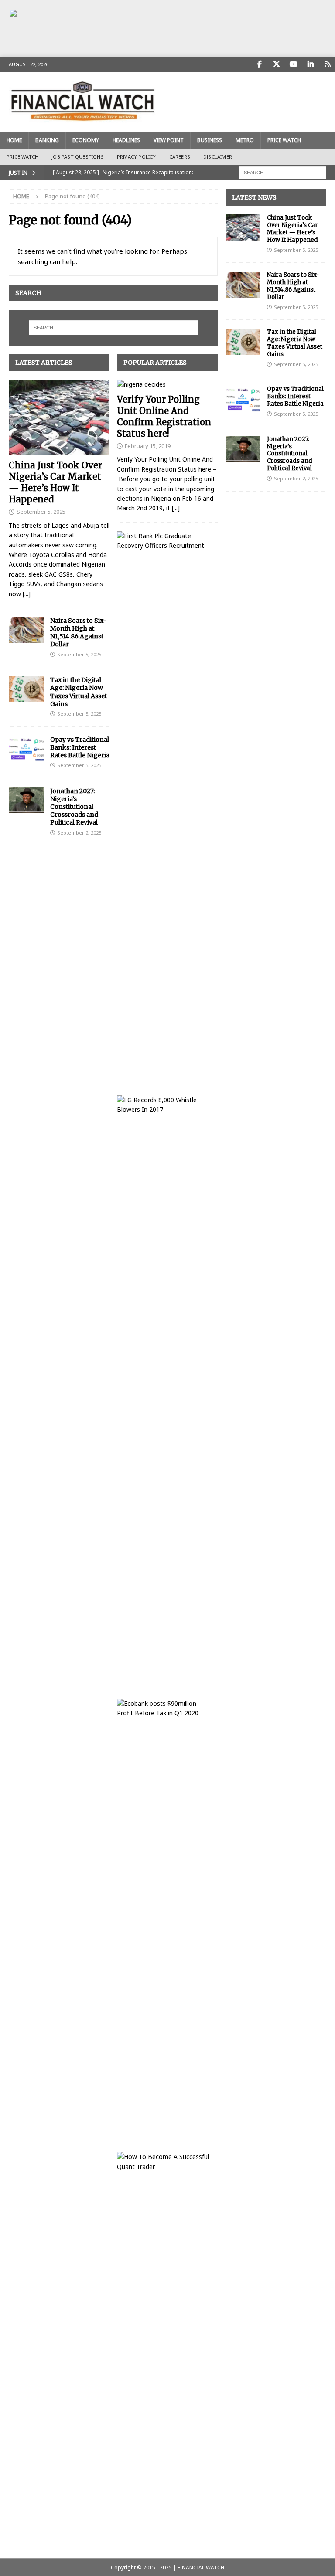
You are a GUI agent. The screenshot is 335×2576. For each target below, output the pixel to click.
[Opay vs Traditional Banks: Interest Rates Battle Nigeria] (26, 749)
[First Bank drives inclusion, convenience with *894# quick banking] (164, 541)
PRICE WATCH (284, 140)
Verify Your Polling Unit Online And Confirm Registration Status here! (164, 416)
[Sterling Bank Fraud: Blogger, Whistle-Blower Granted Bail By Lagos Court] (164, 1105)
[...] (27, 594)
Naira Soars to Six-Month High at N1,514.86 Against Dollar (78, 633)
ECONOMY (86, 140)
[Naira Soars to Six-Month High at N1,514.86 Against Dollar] (26, 630)
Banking (47, 140)
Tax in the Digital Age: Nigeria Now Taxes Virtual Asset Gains (79, 692)
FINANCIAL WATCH (201, 2568)
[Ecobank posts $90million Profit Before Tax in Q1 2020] (164, 1709)
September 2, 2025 (79, 833)
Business (210, 140)
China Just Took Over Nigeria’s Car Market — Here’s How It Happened (55, 482)
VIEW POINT (169, 140)
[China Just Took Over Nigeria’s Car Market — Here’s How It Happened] (59, 417)
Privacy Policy (137, 157)
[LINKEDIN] (310, 64)
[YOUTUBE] (293, 64)
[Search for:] (283, 172)
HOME (14, 140)
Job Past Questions (78, 157)
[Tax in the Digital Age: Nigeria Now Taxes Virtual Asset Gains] (26, 689)
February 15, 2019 (148, 446)
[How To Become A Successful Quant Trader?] (164, 2162)
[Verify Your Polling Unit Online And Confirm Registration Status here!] (167, 384)
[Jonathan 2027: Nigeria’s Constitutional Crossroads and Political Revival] (26, 800)
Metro (245, 140)
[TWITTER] (276, 64)
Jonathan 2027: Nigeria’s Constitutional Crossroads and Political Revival (74, 807)
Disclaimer (218, 157)
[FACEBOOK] (259, 64)
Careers (180, 157)
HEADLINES (126, 140)
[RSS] (327, 64)
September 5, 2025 (41, 512)
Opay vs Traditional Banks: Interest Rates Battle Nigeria (80, 747)
